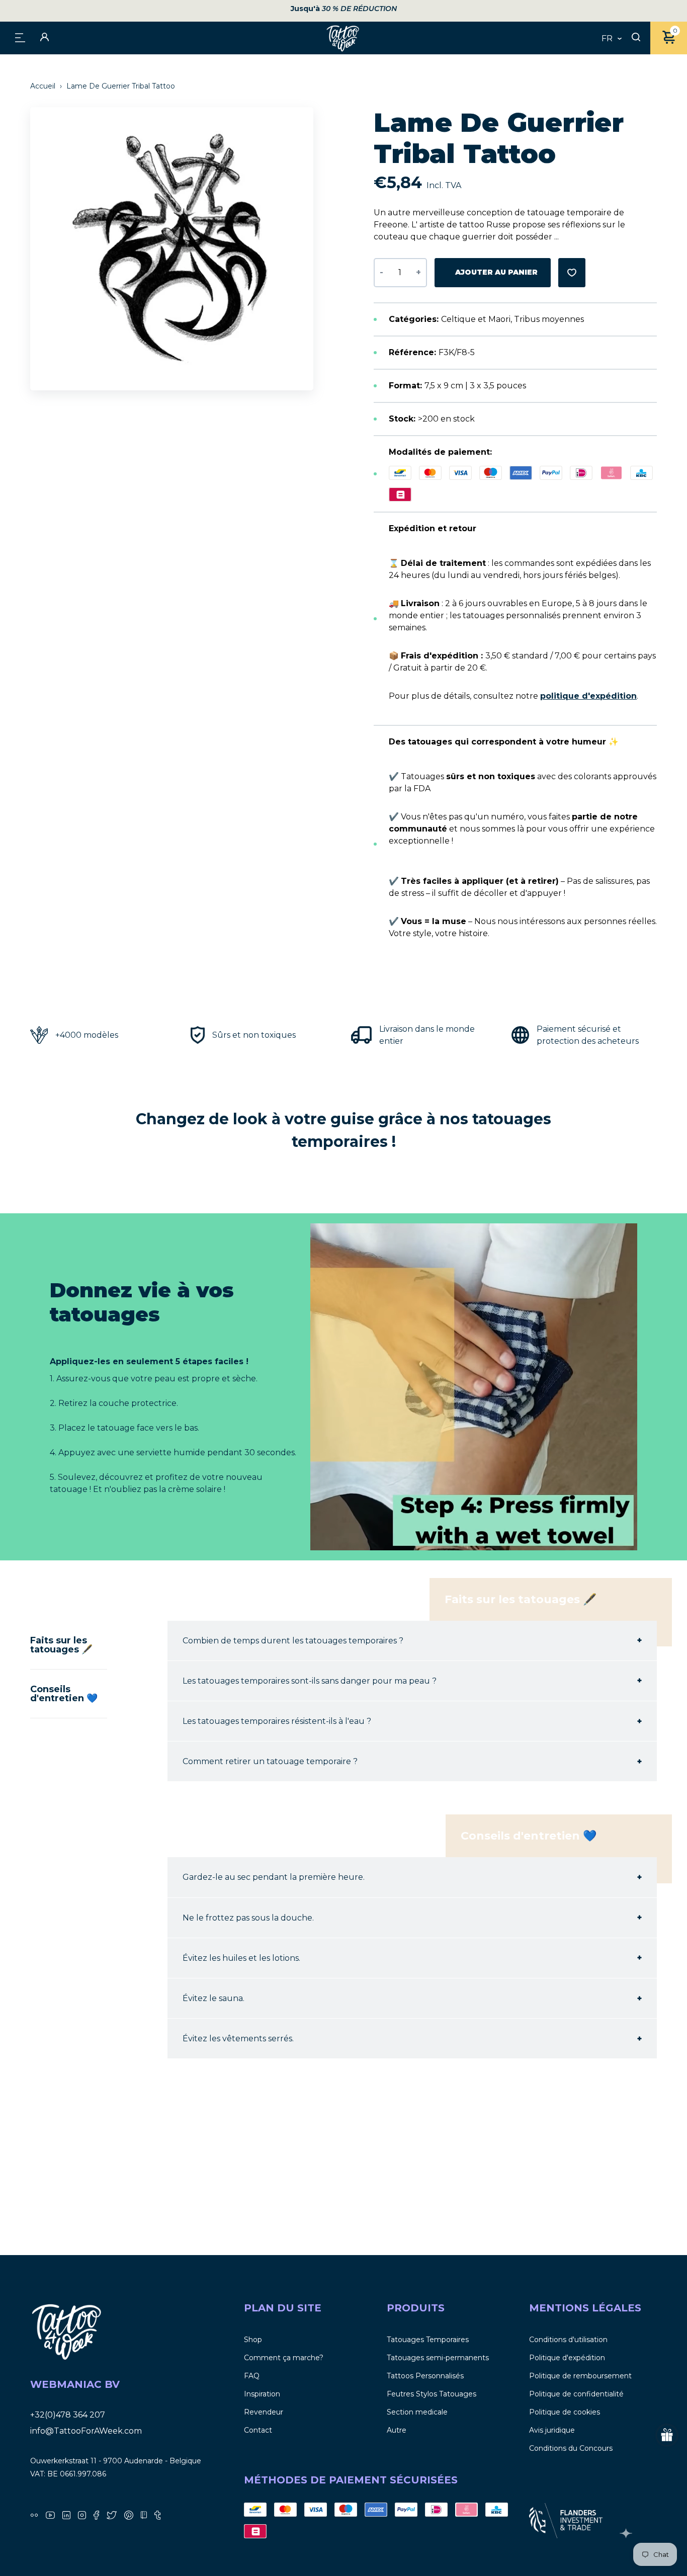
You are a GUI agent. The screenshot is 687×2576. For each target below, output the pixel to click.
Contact (258, 2430)
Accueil (44, 86)
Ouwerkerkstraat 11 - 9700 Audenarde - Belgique (116, 2461)
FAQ (252, 2376)
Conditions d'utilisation (568, 2340)
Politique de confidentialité (576, 2394)
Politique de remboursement (580, 2376)
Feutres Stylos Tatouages (432, 2394)
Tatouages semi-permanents (438, 2358)
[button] (311, 249)
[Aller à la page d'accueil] (343, 38)
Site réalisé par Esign (627, 2533)
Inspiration (262, 2394)
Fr (607, 39)
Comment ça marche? (284, 2358)
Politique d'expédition (567, 2358)
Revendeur (264, 2412)
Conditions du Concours (571, 2448)
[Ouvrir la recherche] (636, 38)
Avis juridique (552, 2430)
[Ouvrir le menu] (20, 37)
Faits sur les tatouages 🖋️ (61, 1645)
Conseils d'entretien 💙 (64, 1694)
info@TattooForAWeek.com (86, 2431)
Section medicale (417, 2412)
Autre (397, 2430)
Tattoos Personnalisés (425, 2376)
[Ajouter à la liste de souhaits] (572, 273)
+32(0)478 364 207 (68, 2415)
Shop (253, 2340)
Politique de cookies (565, 2412)
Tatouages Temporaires (428, 2340)
